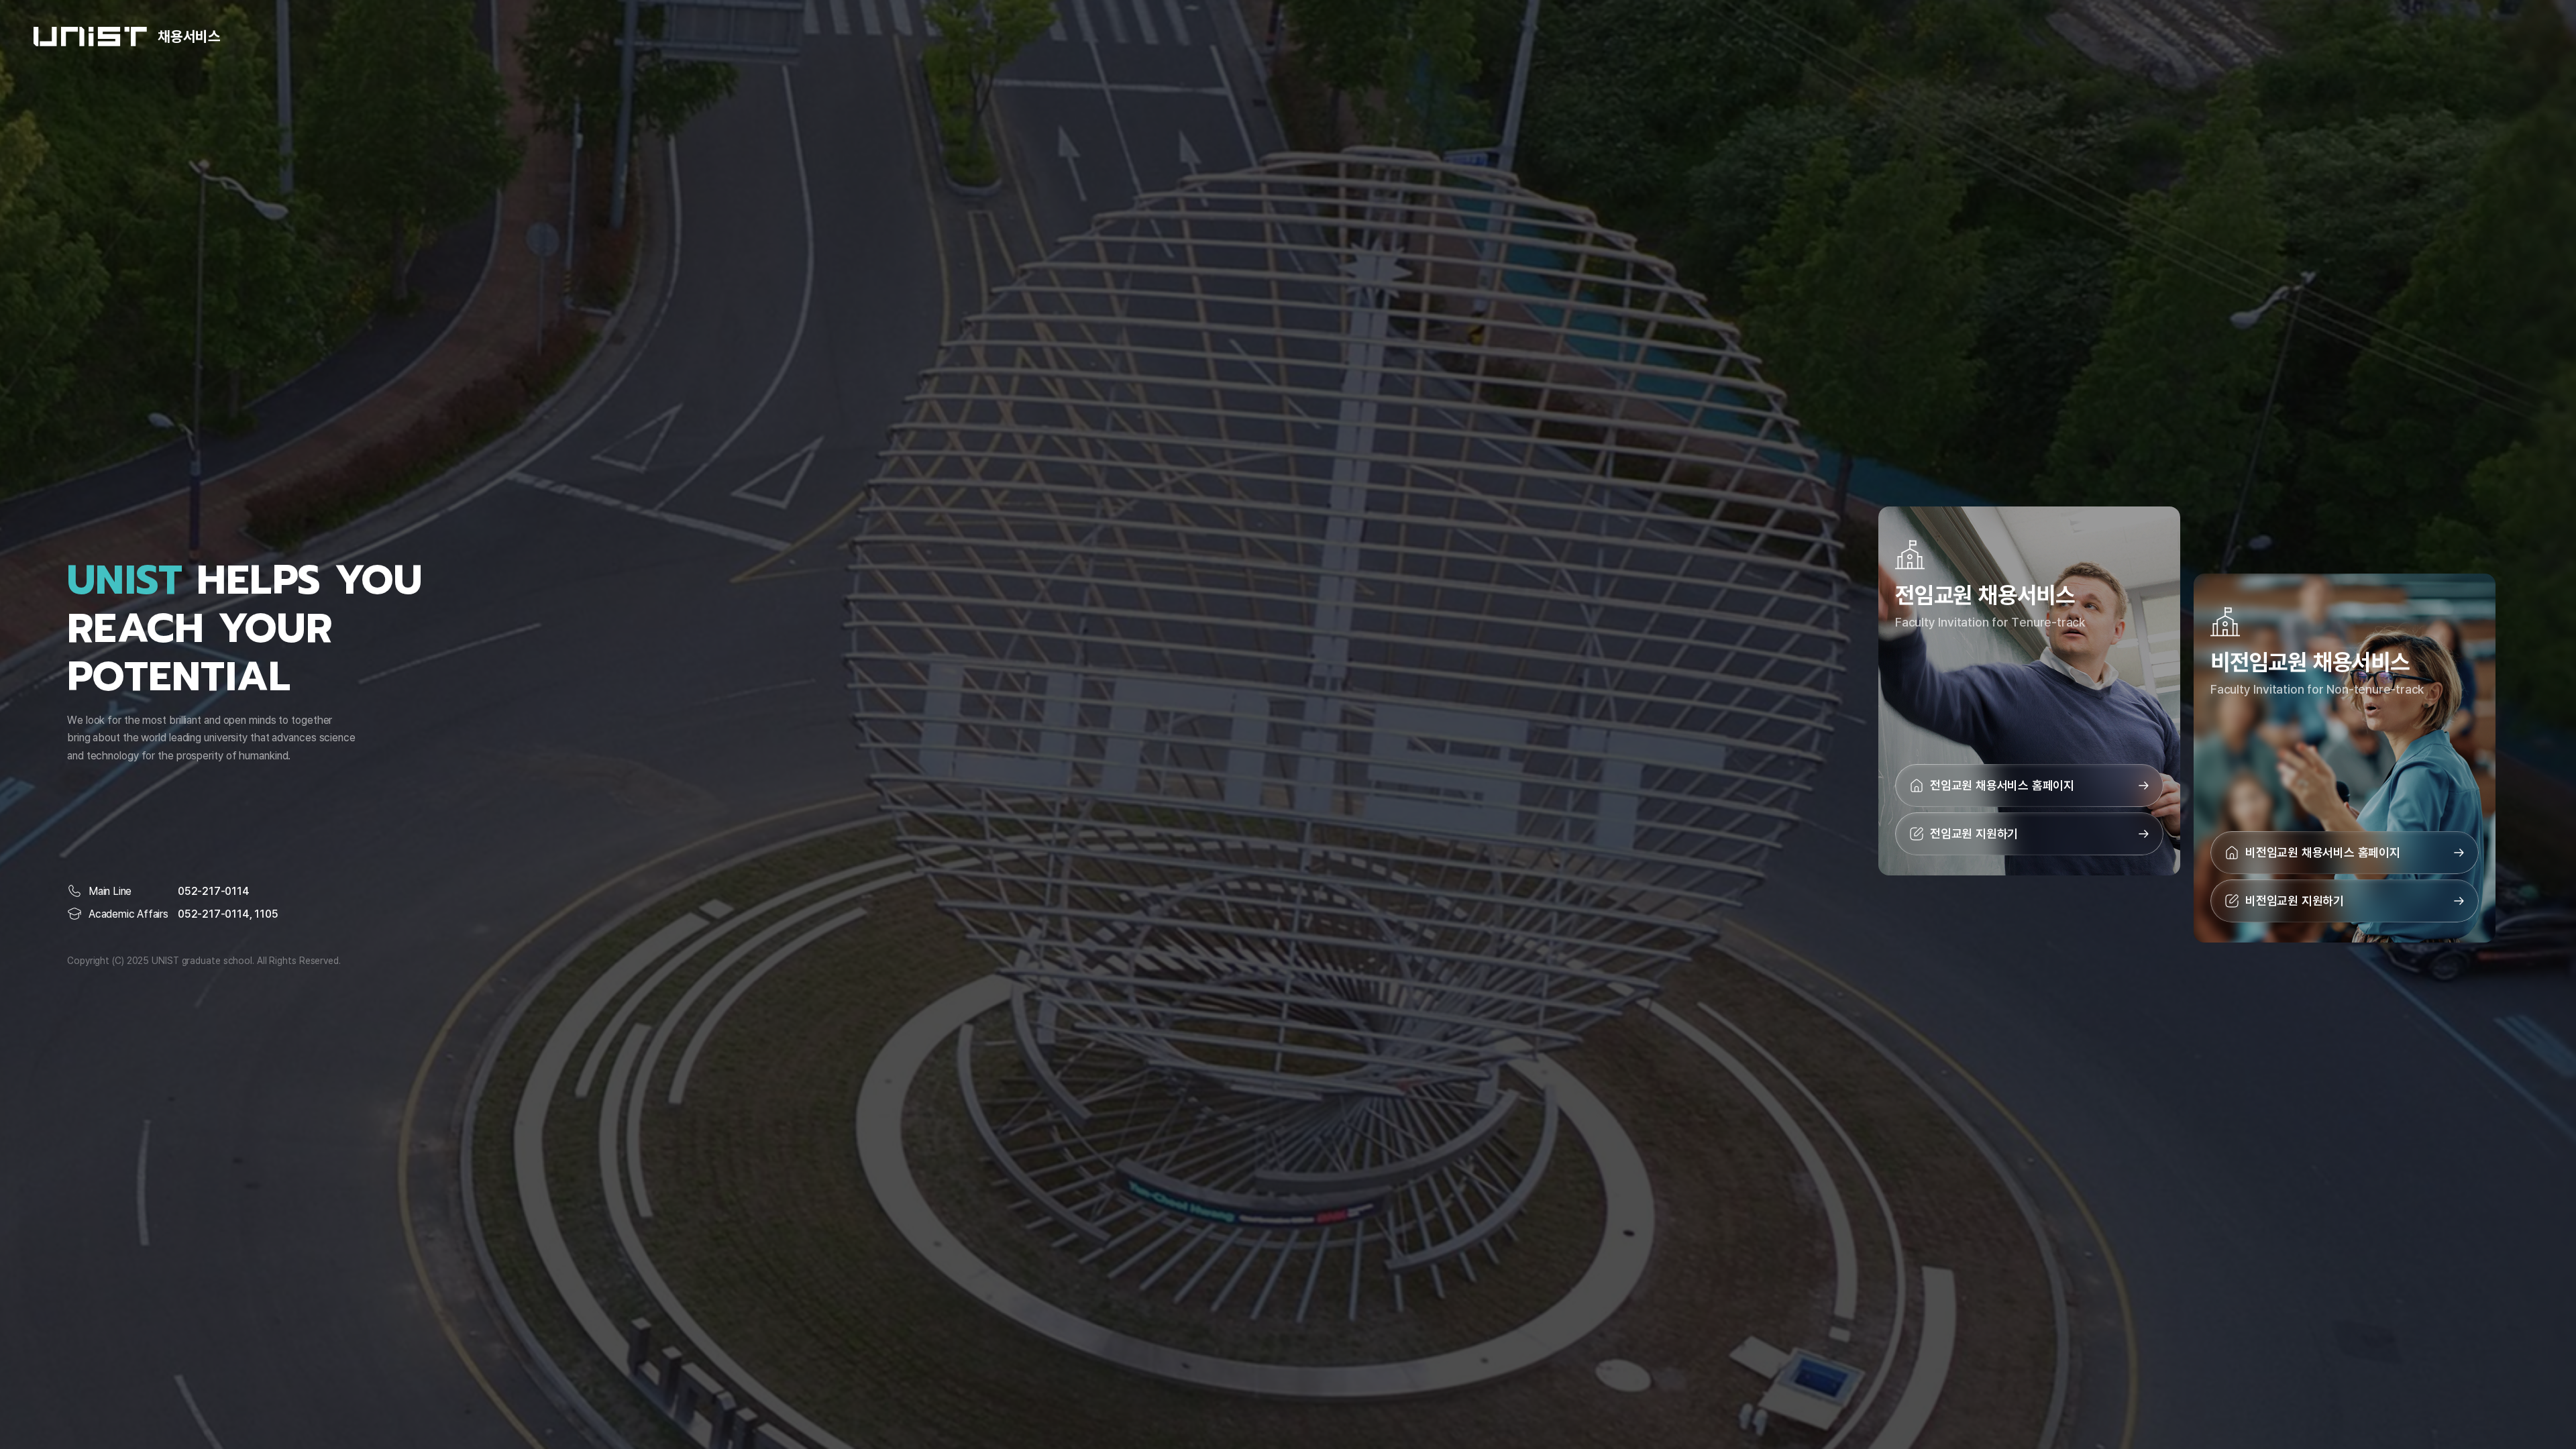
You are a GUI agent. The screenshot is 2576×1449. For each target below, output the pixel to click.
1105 (266, 914)
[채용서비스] (90, 37)
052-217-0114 (214, 891)
